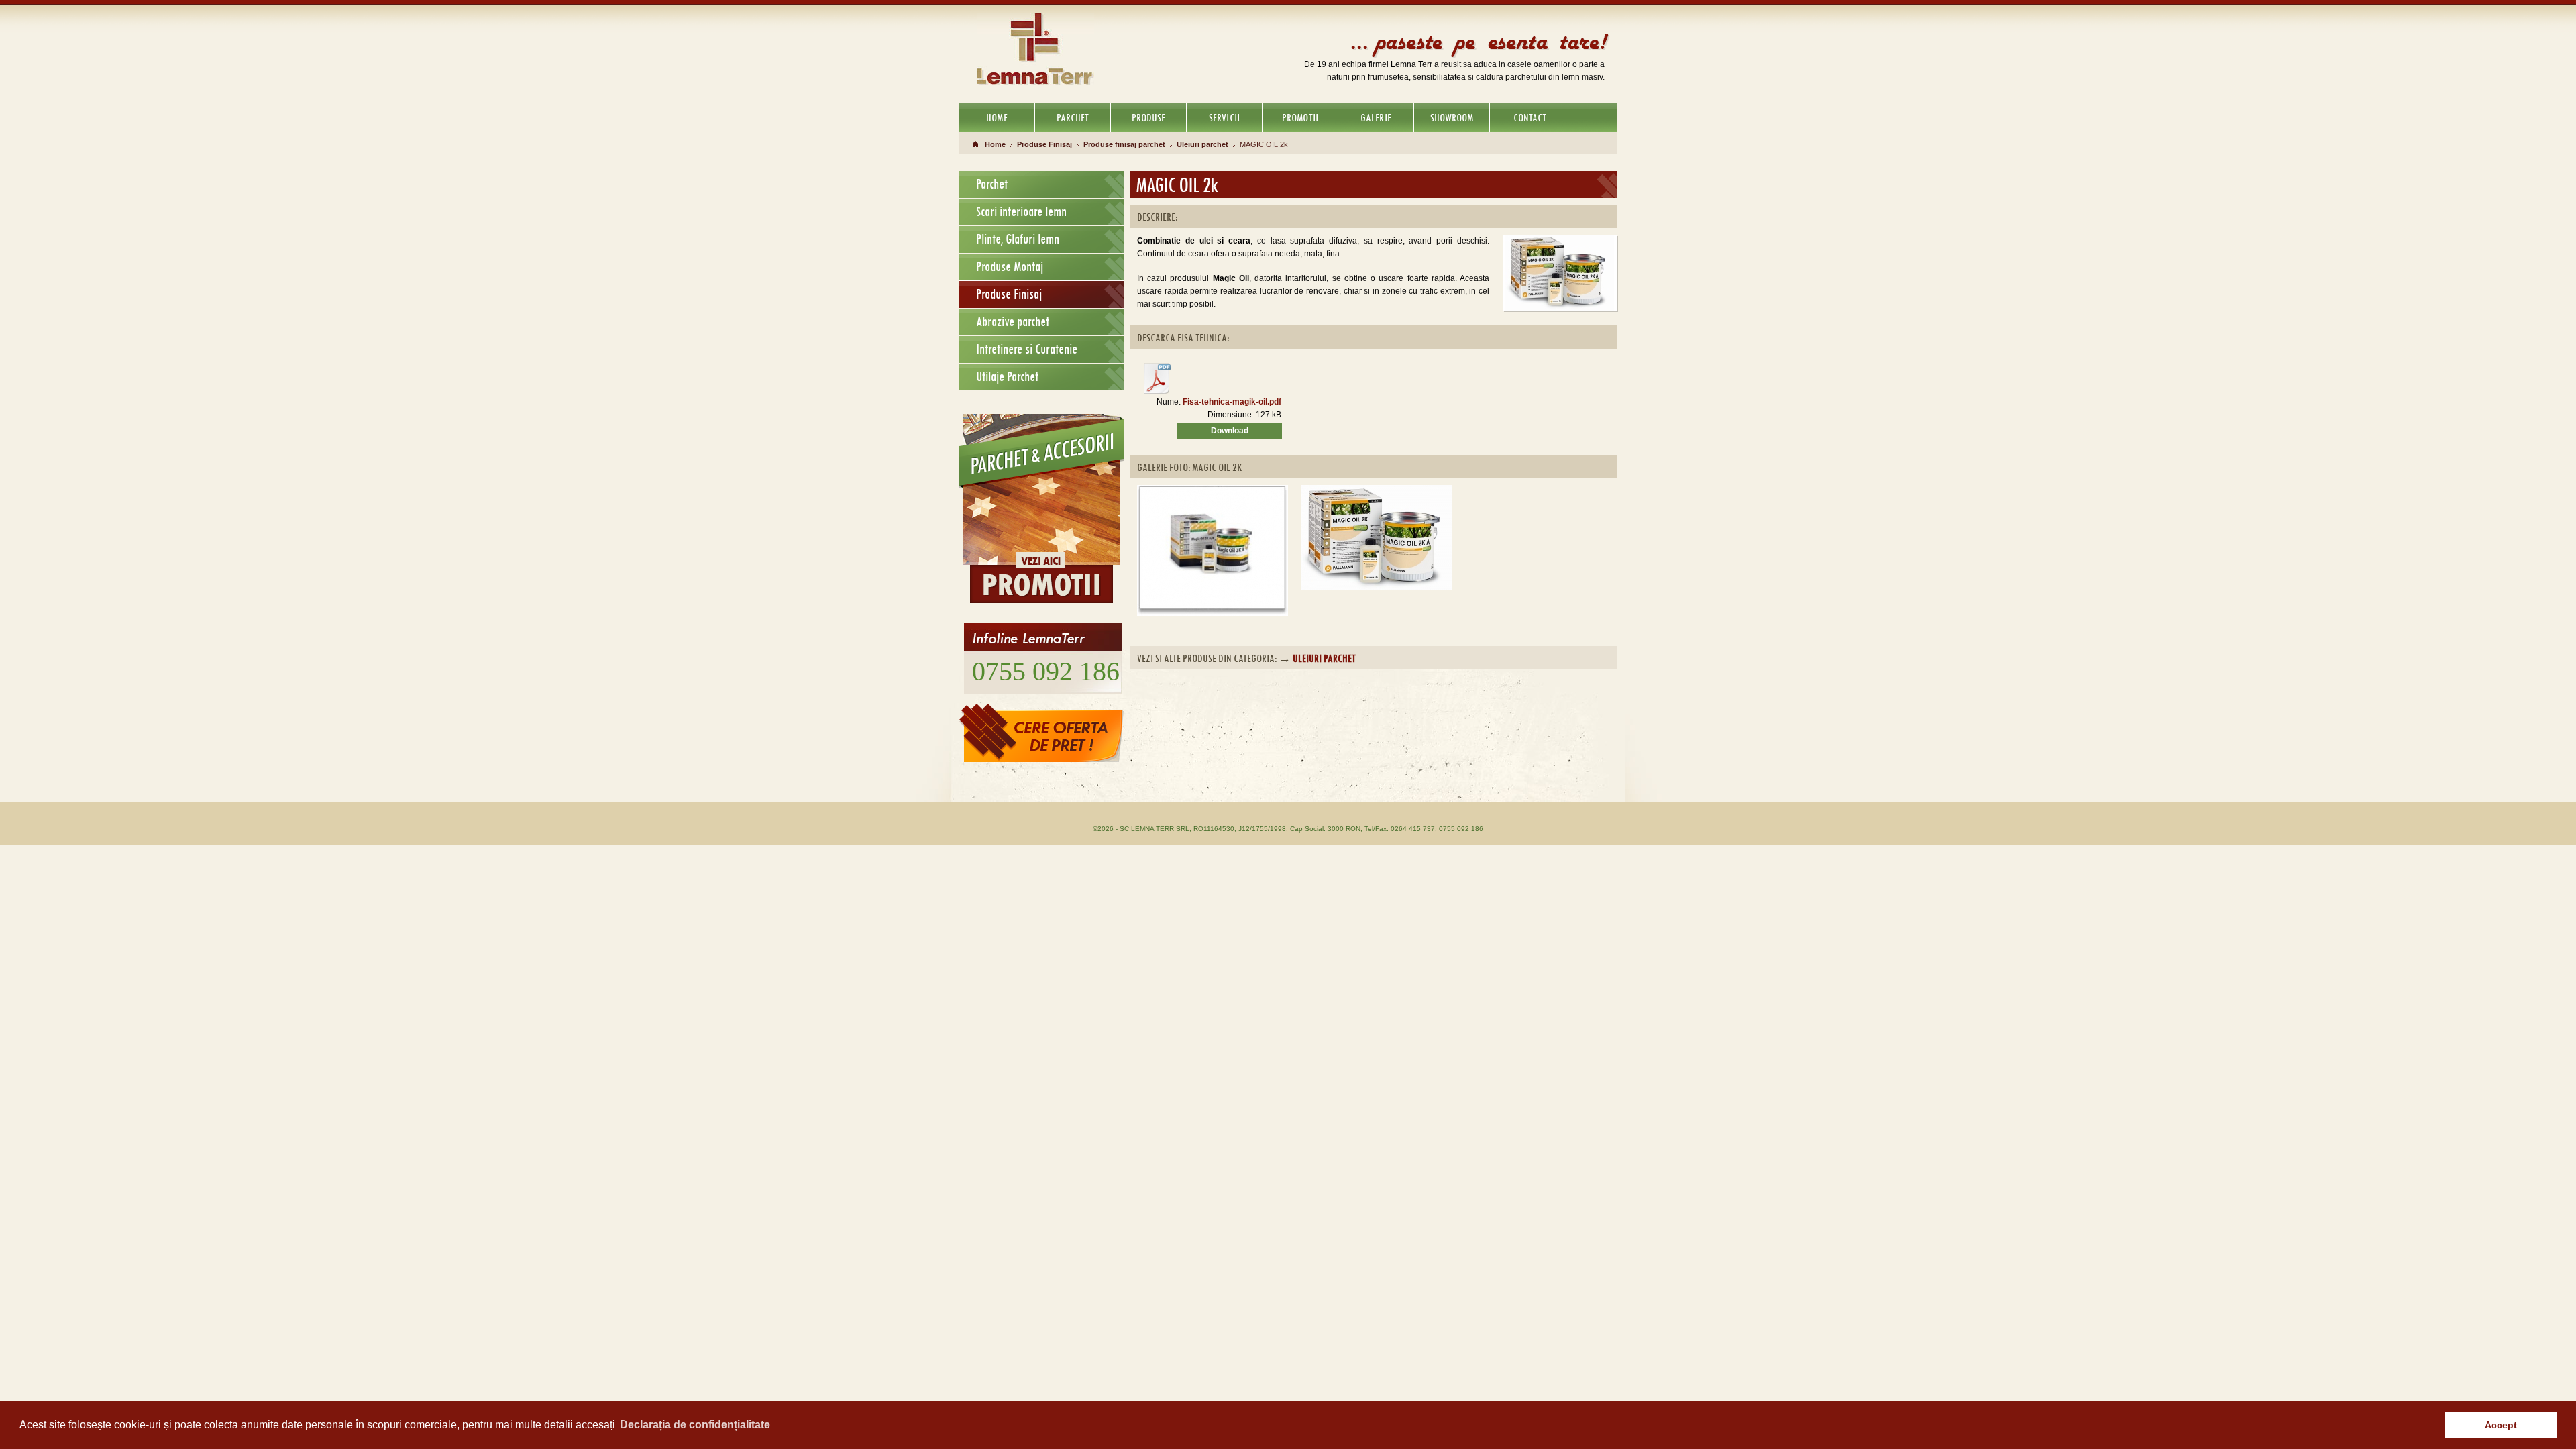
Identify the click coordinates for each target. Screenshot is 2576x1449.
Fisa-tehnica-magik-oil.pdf (1232, 402)
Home (995, 144)
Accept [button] (2501, 1425)
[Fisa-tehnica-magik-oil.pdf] (1157, 392)
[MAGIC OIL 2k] (1213, 490)
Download (1230, 431)
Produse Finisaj (1044, 144)
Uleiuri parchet (1202, 144)
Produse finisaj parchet (1124, 144)
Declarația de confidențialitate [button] (695, 1425)
